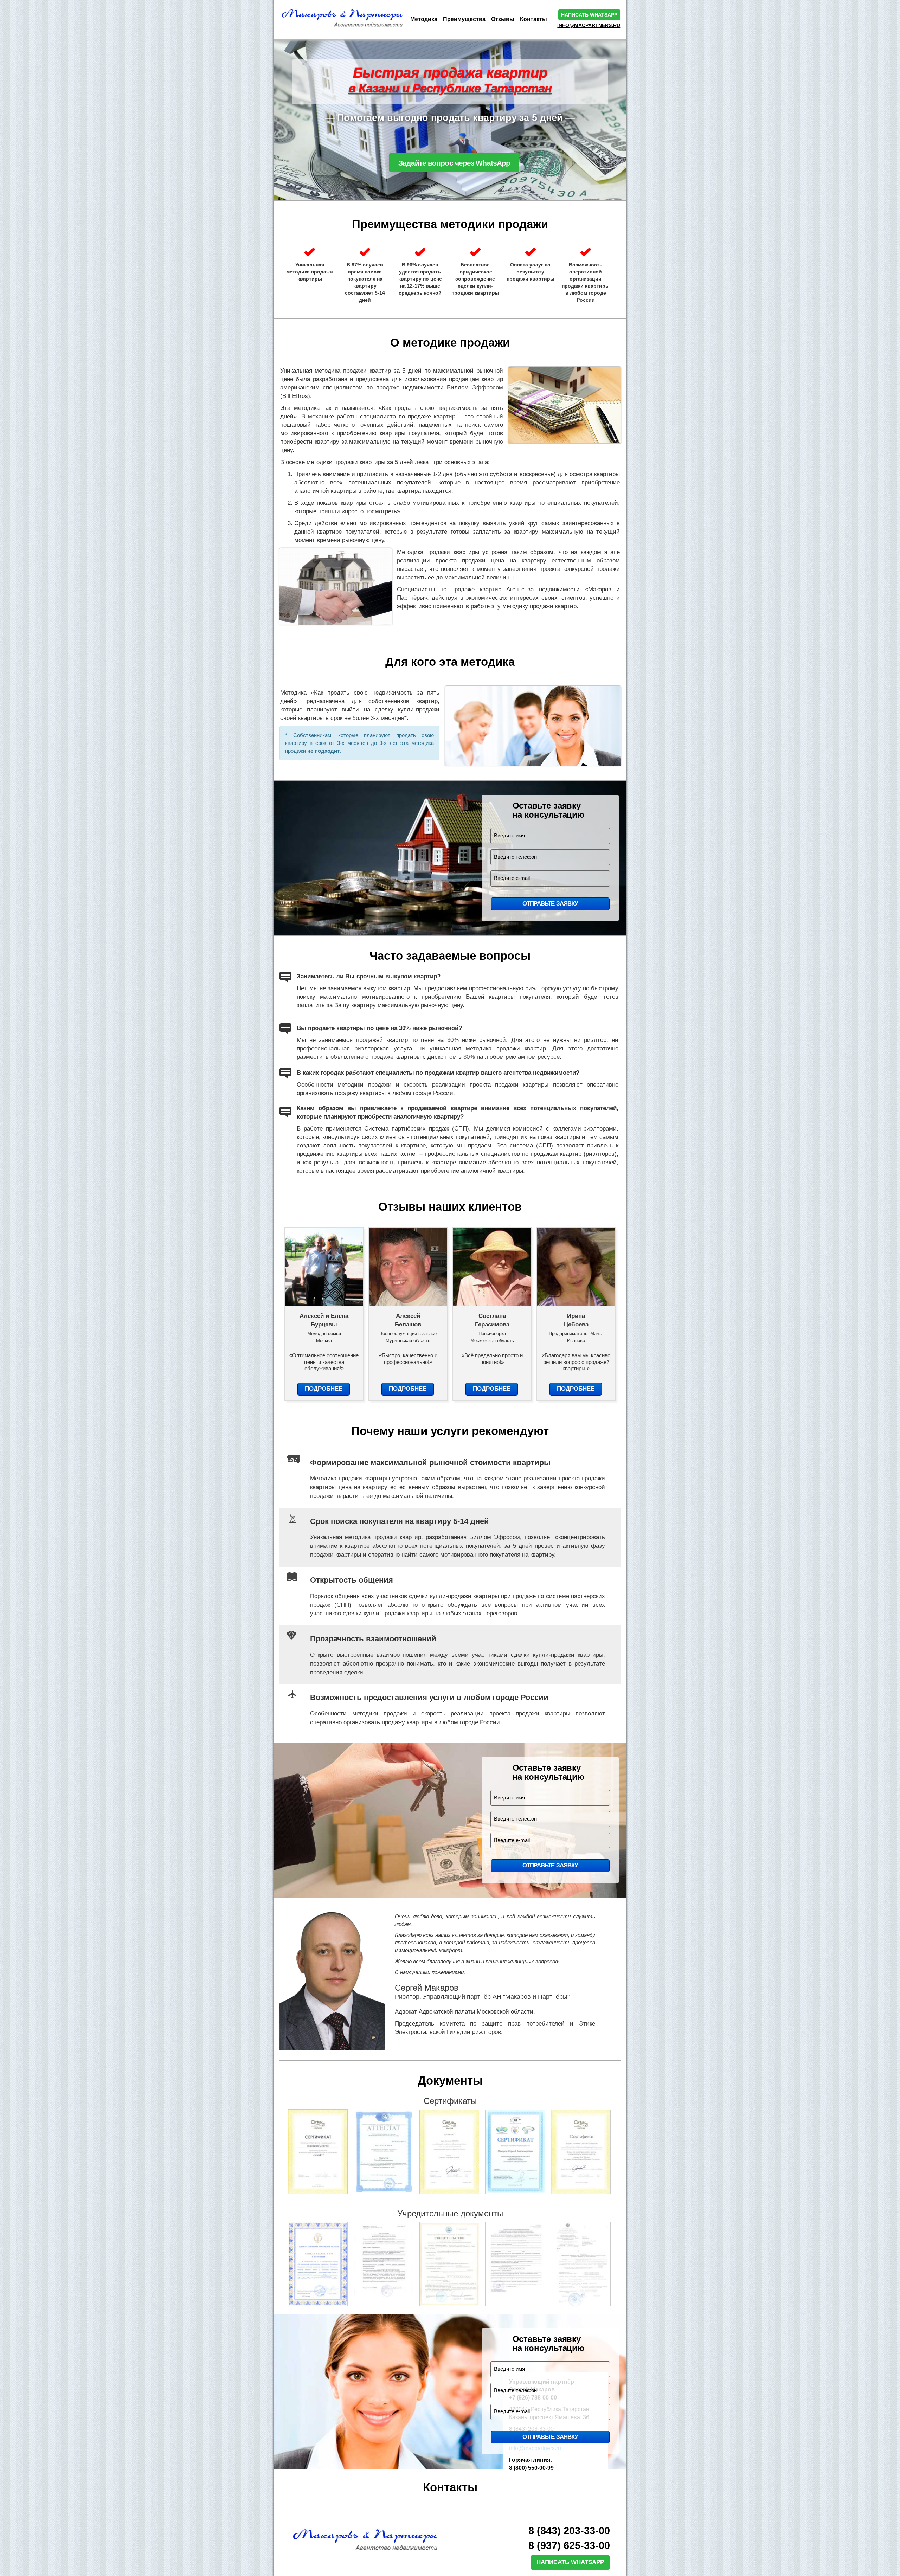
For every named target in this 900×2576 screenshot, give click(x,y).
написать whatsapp (589, 15)
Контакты (533, 19)
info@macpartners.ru (589, 25)
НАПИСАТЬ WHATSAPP (570, 2562)
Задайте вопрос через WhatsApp (454, 163)
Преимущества (464, 19)
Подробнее (324, 1389)
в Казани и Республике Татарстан (450, 88)
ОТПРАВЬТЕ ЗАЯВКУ (550, 904)
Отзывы (503, 19)
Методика (424, 19)
